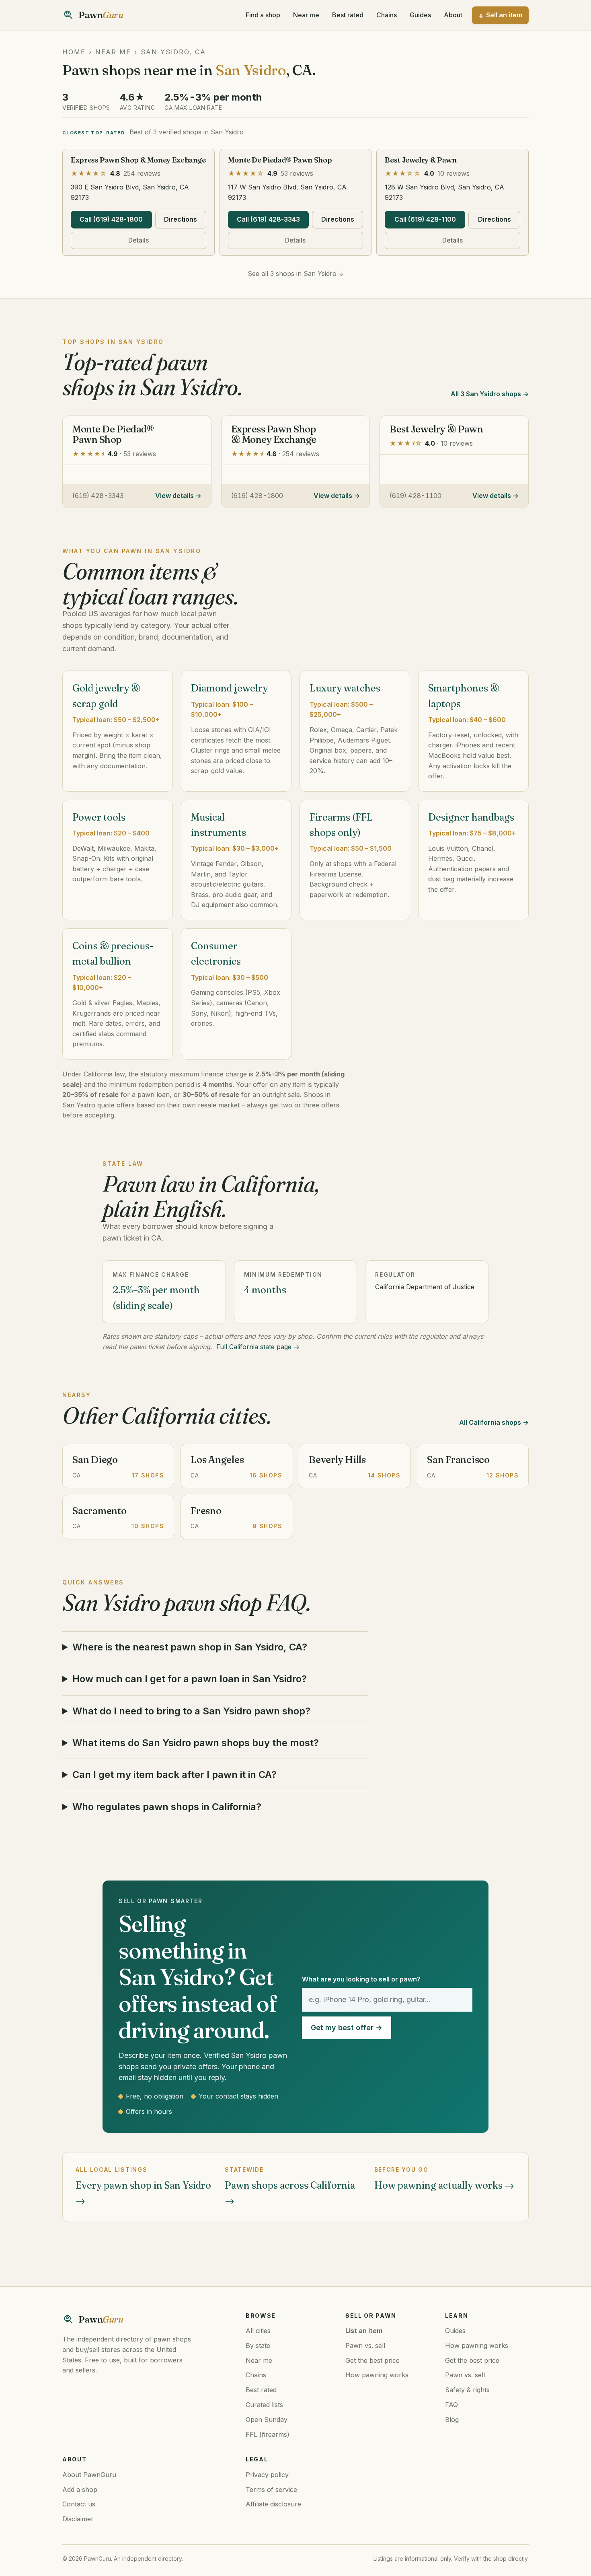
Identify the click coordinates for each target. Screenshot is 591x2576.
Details (139, 240)
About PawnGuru (89, 2475)
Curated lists (264, 2405)
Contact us (79, 2504)
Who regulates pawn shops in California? (167, 1807)
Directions (181, 219)
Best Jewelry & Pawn (421, 160)
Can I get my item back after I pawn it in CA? (174, 1775)
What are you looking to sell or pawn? (361, 1979)
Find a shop (263, 15)
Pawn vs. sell (365, 2346)
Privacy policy (267, 2475)
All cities (258, 2331)
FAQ (451, 2405)
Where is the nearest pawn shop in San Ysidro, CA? (190, 1647)
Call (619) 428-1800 (111, 219)
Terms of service (271, 2490)
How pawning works (377, 2375)
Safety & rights (467, 2390)
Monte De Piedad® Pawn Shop (280, 160)
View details (174, 496)
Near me (306, 15)
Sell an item (504, 15)
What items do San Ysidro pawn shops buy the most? (196, 1743)
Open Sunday (267, 2420)
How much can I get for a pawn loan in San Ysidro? (190, 1679)
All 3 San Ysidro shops (486, 394)
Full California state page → (258, 1347)
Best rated (348, 15)
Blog (452, 2420)
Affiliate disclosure (273, 2504)
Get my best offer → (347, 2028)
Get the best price (372, 2360)
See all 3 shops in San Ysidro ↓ (296, 274)
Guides (420, 15)
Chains (387, 15)
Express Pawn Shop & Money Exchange (138, 160)
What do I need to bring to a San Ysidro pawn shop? (191, 1711)
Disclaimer (78, 2519)
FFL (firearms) (268, 2434)
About (453, 15)
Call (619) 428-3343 (268, 219)
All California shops (490, 1422)
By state (258, 2346)
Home (74, 52)
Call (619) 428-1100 (425, 219)
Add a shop (80, 2490)
